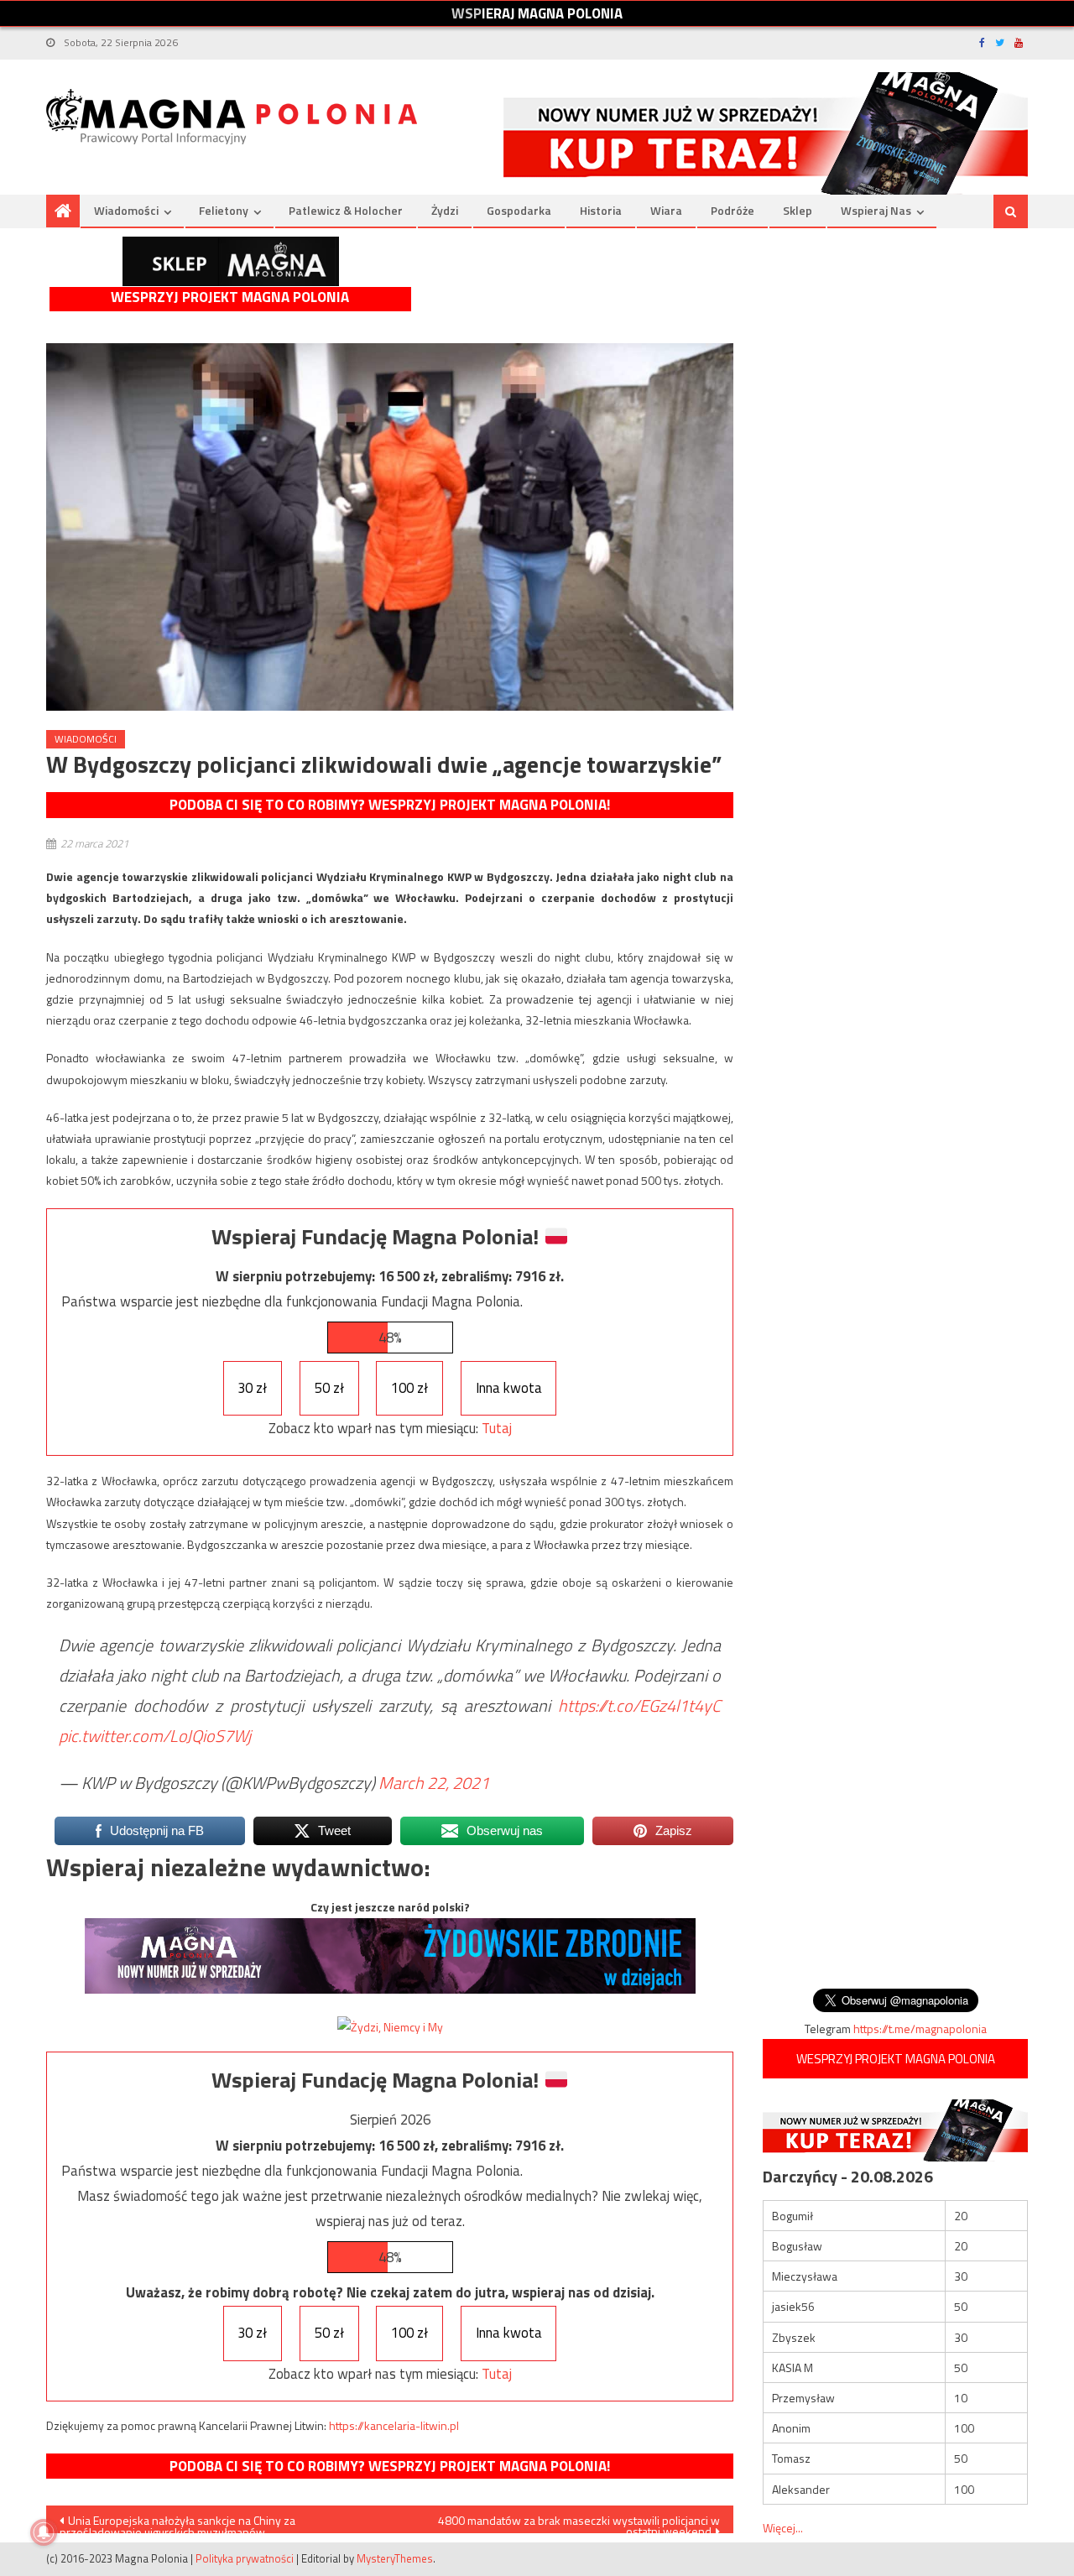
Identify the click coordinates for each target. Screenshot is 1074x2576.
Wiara (666, 210)
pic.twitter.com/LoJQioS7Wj (155, 1736)
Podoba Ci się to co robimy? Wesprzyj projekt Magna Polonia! (390, 805)
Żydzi (445, 210)
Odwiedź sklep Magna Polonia (231, 261)
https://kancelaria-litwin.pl (394, 2425)
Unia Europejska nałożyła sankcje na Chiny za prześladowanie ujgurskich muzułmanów (177, 2522)
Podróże (733, 210)
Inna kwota (509, 1388)
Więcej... (783, 2528)
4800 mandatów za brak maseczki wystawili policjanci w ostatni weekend (579, 2522)
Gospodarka (519, 210)
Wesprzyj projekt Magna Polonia (230, 297)
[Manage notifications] (44, 2532)
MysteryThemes (395, 2558)
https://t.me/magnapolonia (920, 2028)
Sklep (798, 210)
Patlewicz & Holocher (346, 210)
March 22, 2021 (434, 1783)
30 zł (252, 1388)
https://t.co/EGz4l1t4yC (639, 1705)
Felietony (224, 210)
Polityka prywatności (245, 2558)
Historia (601, 210)
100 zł (409, 1388)
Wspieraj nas (876, 210)
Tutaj (497, 1428)
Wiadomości (126, 210)
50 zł (329, 1388)
